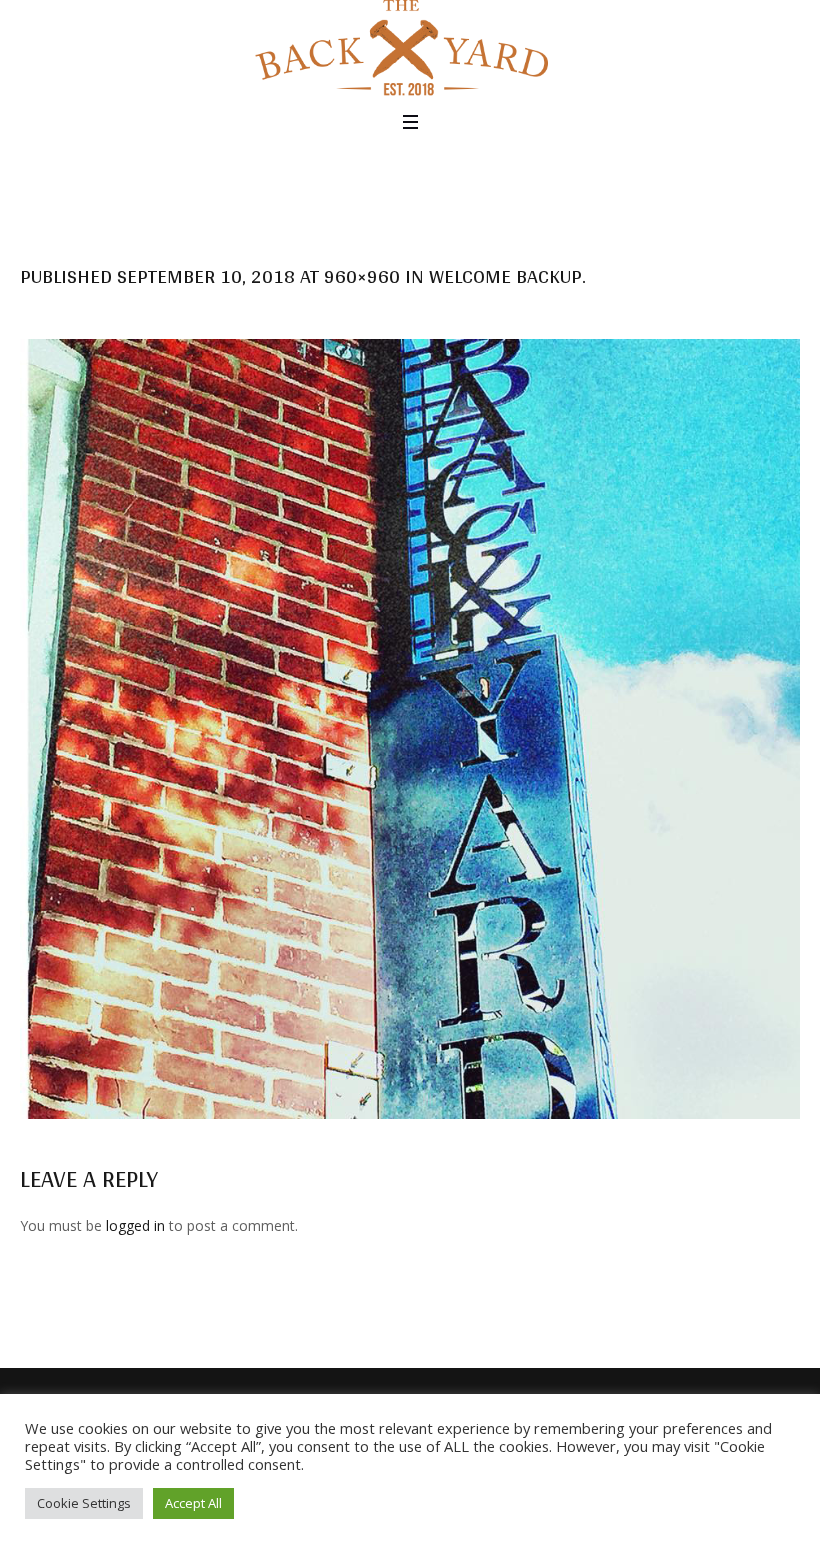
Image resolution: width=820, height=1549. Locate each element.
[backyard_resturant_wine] (410, 729)
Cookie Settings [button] (84, 1503)
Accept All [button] (193, 1503)
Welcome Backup (505, 276)
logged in (135, 1225)
